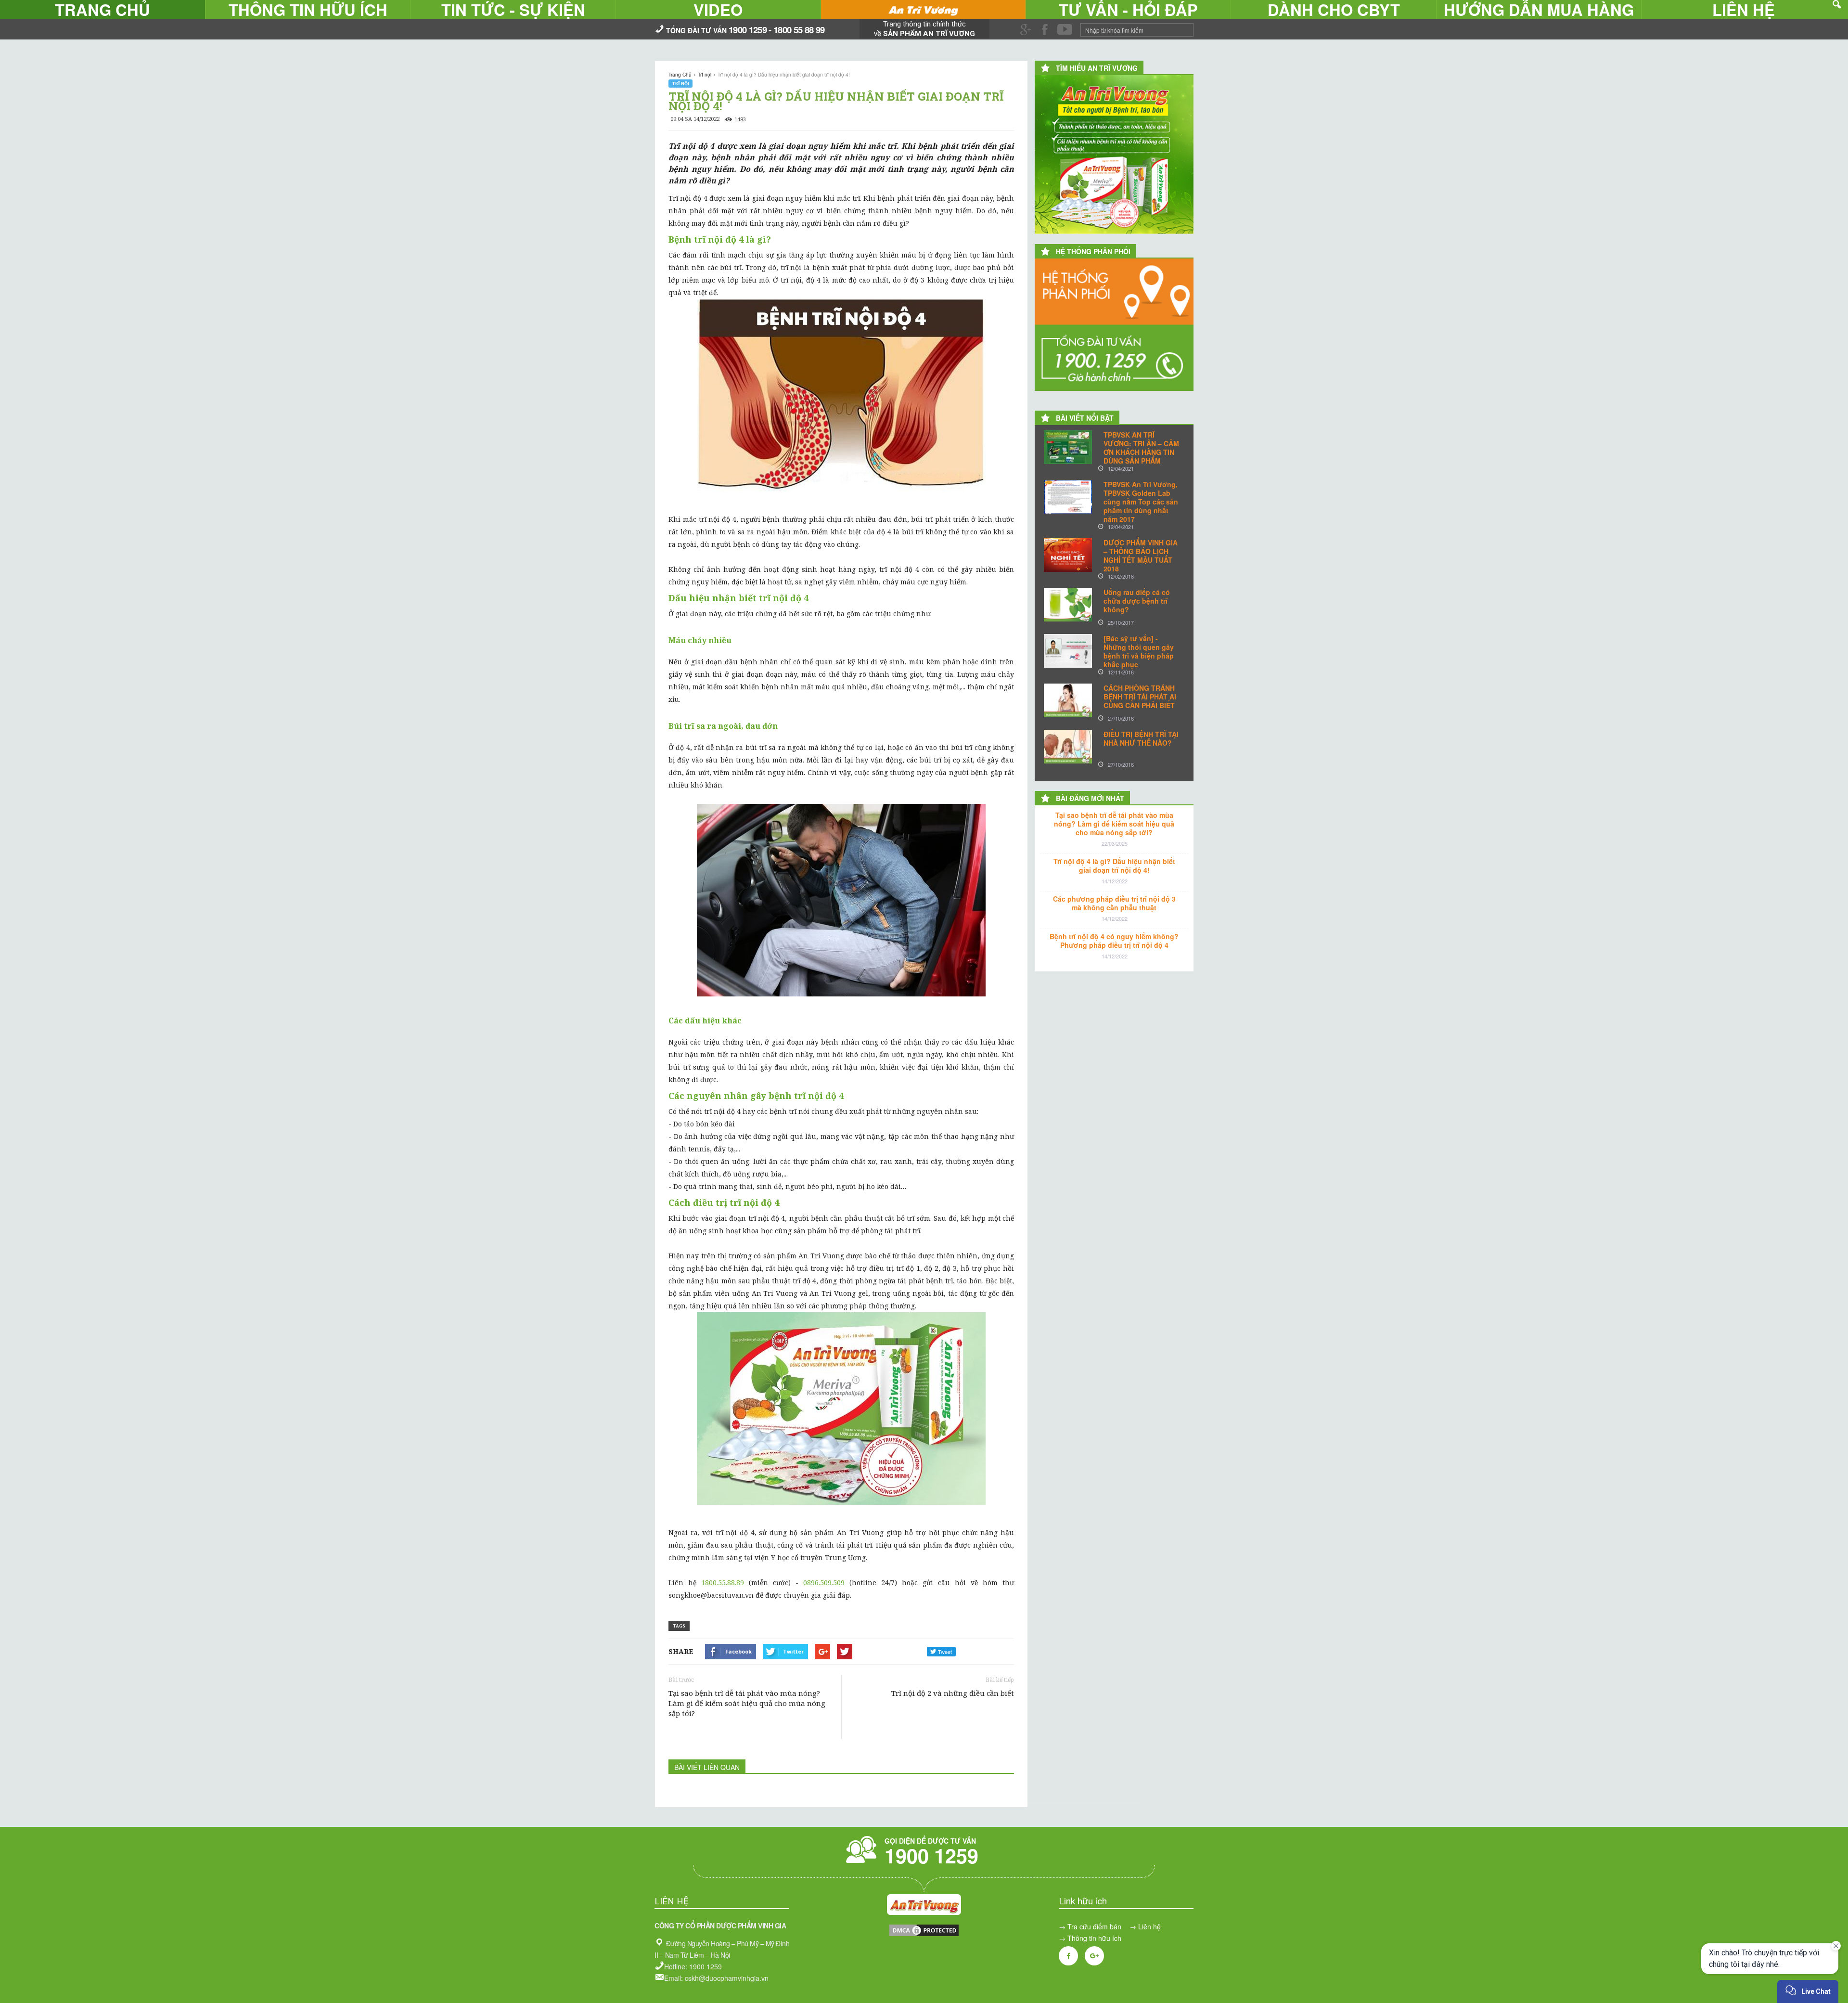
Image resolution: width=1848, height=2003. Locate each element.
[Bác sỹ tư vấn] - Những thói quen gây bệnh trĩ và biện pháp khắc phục (1139, 651)
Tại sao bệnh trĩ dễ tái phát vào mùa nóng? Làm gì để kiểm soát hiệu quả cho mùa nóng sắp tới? (747, 1703)
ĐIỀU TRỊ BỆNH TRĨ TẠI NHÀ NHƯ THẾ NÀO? (1141, 738)
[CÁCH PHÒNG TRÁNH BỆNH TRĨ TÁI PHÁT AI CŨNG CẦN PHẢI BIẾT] (1068, 700)
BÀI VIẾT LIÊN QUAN (707, 1767)
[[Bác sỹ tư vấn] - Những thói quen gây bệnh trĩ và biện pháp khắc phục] (1068, 651)
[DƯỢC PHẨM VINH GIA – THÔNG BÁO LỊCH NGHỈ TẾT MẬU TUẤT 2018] (1068, 555)
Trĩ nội (680, 84)
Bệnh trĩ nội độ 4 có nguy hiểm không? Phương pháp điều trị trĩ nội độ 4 (1114, 941)
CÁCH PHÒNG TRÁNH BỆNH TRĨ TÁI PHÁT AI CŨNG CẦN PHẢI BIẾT (1140, 697)
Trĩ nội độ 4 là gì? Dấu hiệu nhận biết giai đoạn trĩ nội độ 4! (1114, 866)
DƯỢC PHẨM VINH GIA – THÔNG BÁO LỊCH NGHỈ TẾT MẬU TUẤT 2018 (1141, 556)
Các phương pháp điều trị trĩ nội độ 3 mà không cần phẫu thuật (1114, 903)
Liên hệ (1149, 1926)
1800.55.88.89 (723, 1583)
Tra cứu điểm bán (1094, 1926)
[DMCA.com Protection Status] (924, 1935)
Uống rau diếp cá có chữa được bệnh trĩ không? (1137, 601)
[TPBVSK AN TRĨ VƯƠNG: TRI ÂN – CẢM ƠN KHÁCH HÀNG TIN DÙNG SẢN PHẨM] (1068, 447)
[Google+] (1094, 1956)
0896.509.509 (824, 1583)
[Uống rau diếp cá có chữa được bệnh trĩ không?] (1068, 605)
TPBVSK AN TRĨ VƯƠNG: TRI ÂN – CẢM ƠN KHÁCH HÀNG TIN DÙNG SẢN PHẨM (1141, 448)
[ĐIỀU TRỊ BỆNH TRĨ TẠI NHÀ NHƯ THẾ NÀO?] (1068, 747)
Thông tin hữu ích (1094, 1938)
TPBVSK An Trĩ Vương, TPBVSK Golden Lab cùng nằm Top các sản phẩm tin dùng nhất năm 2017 (1141, 502)
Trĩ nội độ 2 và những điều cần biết (953, 1693)
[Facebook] (1068, 1956)
